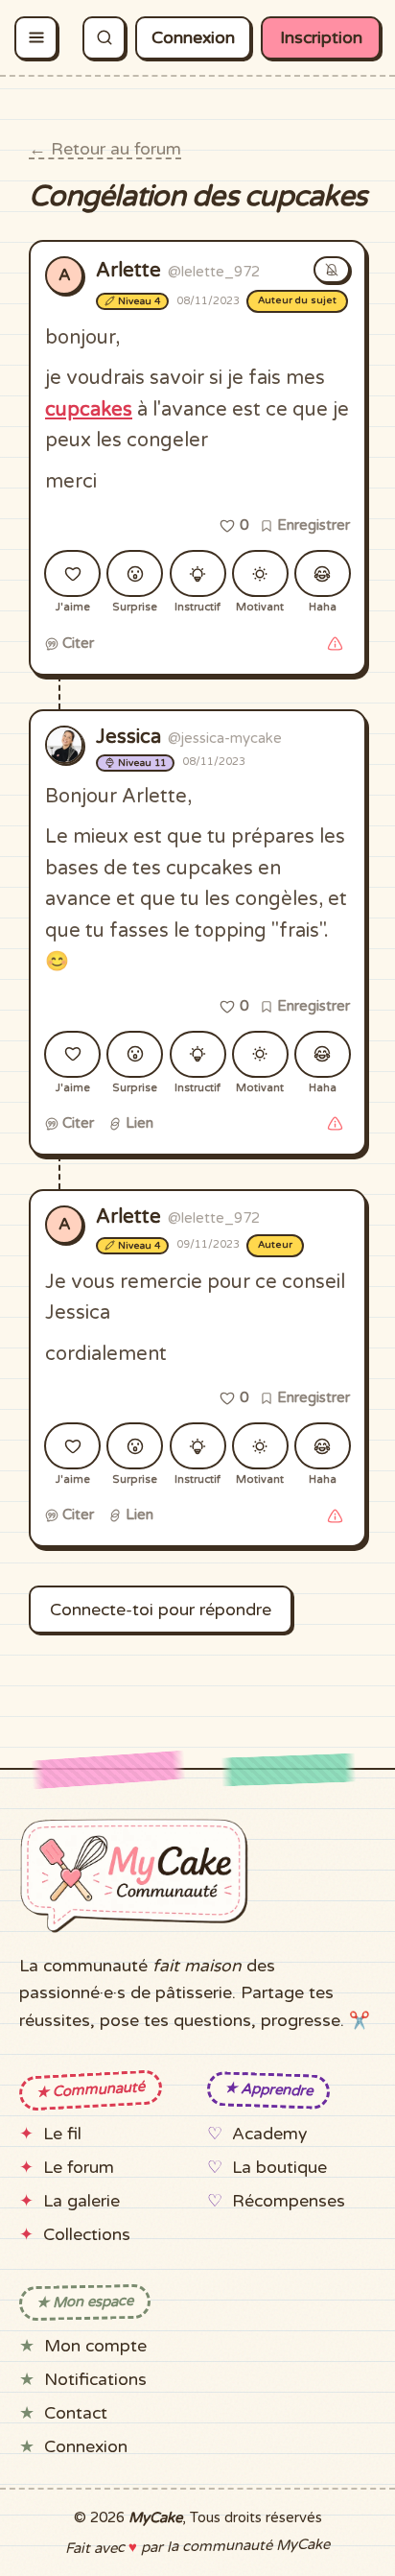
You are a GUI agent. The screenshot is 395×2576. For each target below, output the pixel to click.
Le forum (79, 2168)
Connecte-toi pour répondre (161, 1610)
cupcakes (89, 410)
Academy (269, 2134)
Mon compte (95, 2346)
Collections (87, 2235)
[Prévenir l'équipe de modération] (335, 644)
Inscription (321, 38)
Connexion (193, 38)
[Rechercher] (104, 38)
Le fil (62, 2134)
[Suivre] (332, 270)
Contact (76, 2413)
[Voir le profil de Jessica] (64, 745)
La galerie (81, 2201)
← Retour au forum (105, 149)
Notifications (95, 2380)
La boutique (279, 2168)
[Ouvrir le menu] (36, 38)
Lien (138, 1123)
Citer (76, 643)
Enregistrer (312, 525)
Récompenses (289, 2201)
